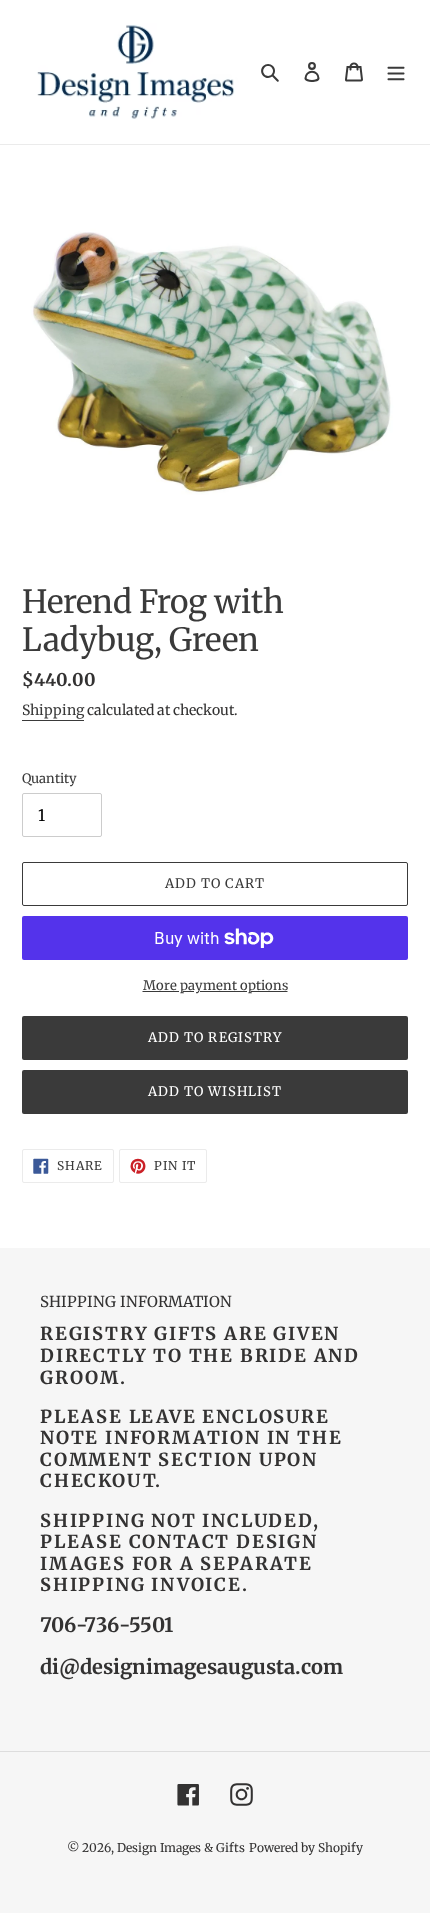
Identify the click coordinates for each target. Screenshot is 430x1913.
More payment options (215, 985)
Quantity (49, 778)
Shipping (53, 710)
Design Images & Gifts (181, 1847)
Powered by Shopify (306, 1847)
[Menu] (396, 72)
